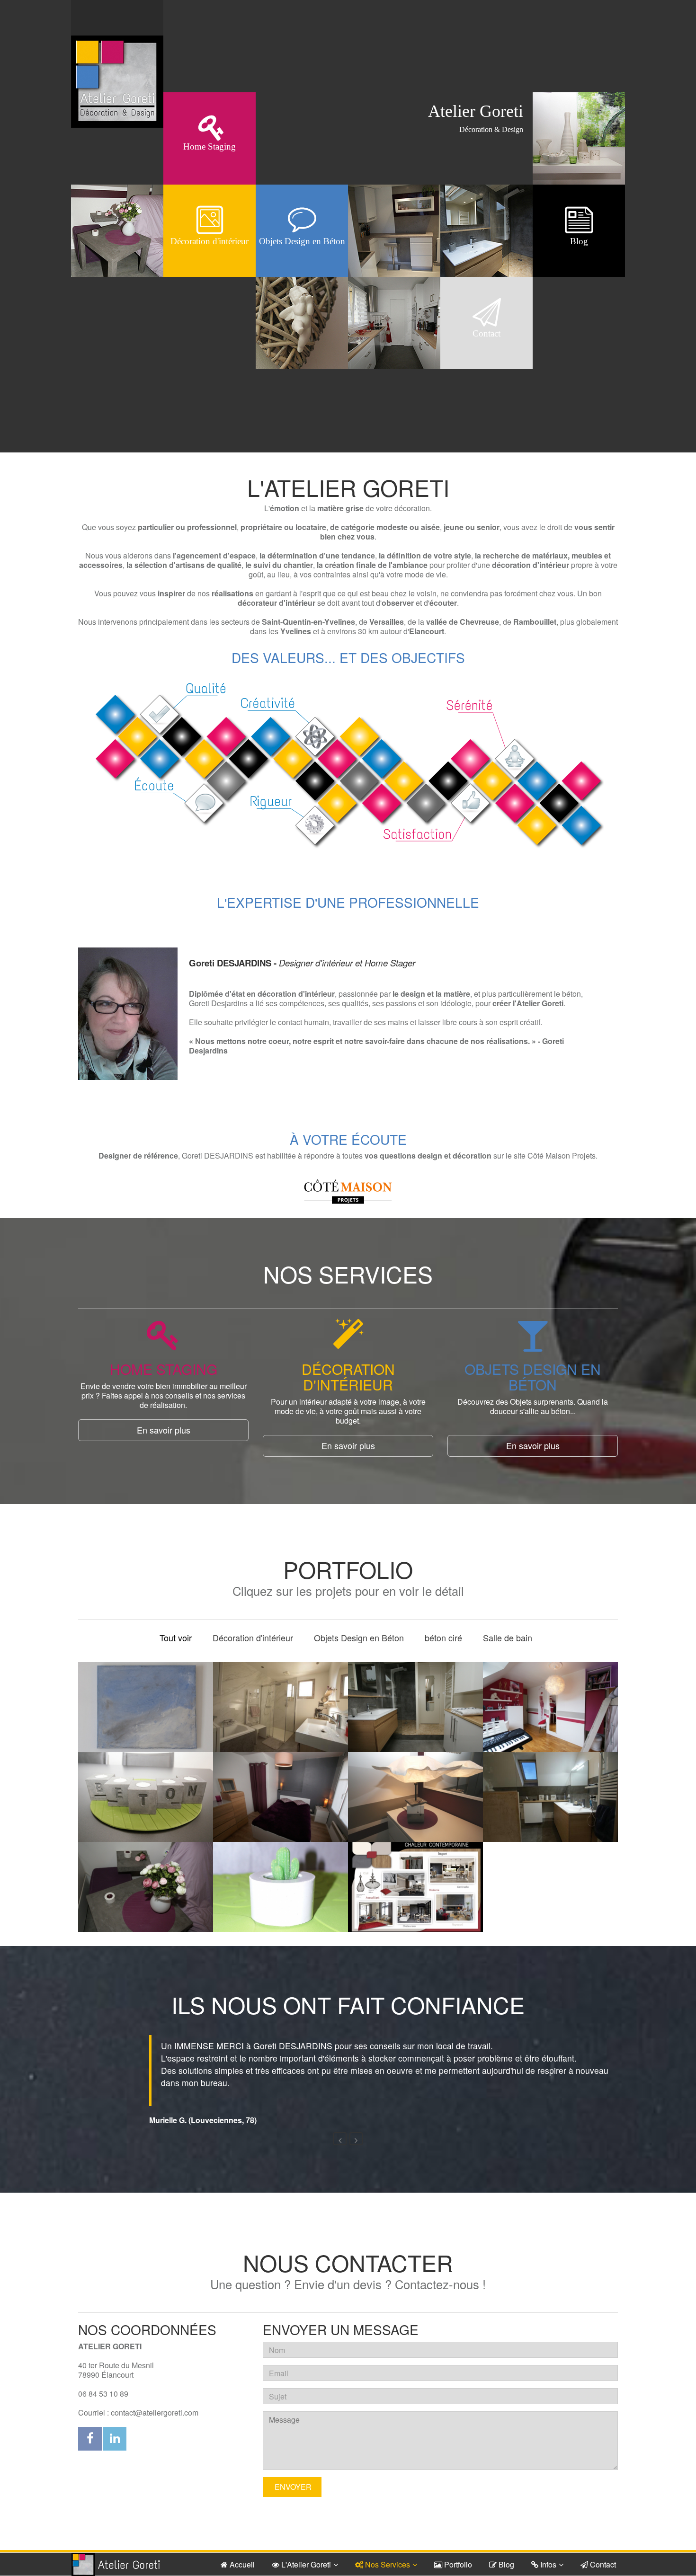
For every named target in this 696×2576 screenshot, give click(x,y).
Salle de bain (508, 1638)
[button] (340, 2126)
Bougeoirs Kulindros (281, 1899)
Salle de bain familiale (415, 1719)
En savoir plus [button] (164, 1430)
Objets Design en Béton (359, 1638)
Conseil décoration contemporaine (415, 1899)
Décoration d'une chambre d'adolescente (551, 1719)
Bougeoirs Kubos (146, 1809)
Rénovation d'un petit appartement (281, 1809)
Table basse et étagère (146, 1899)
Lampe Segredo (415, 1809)
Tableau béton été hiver (146, 1719)
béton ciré (443, 1638)
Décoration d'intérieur (253, 1638)
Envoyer (292, 2474)
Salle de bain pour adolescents (550, 1809)
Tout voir (176, 1638)
